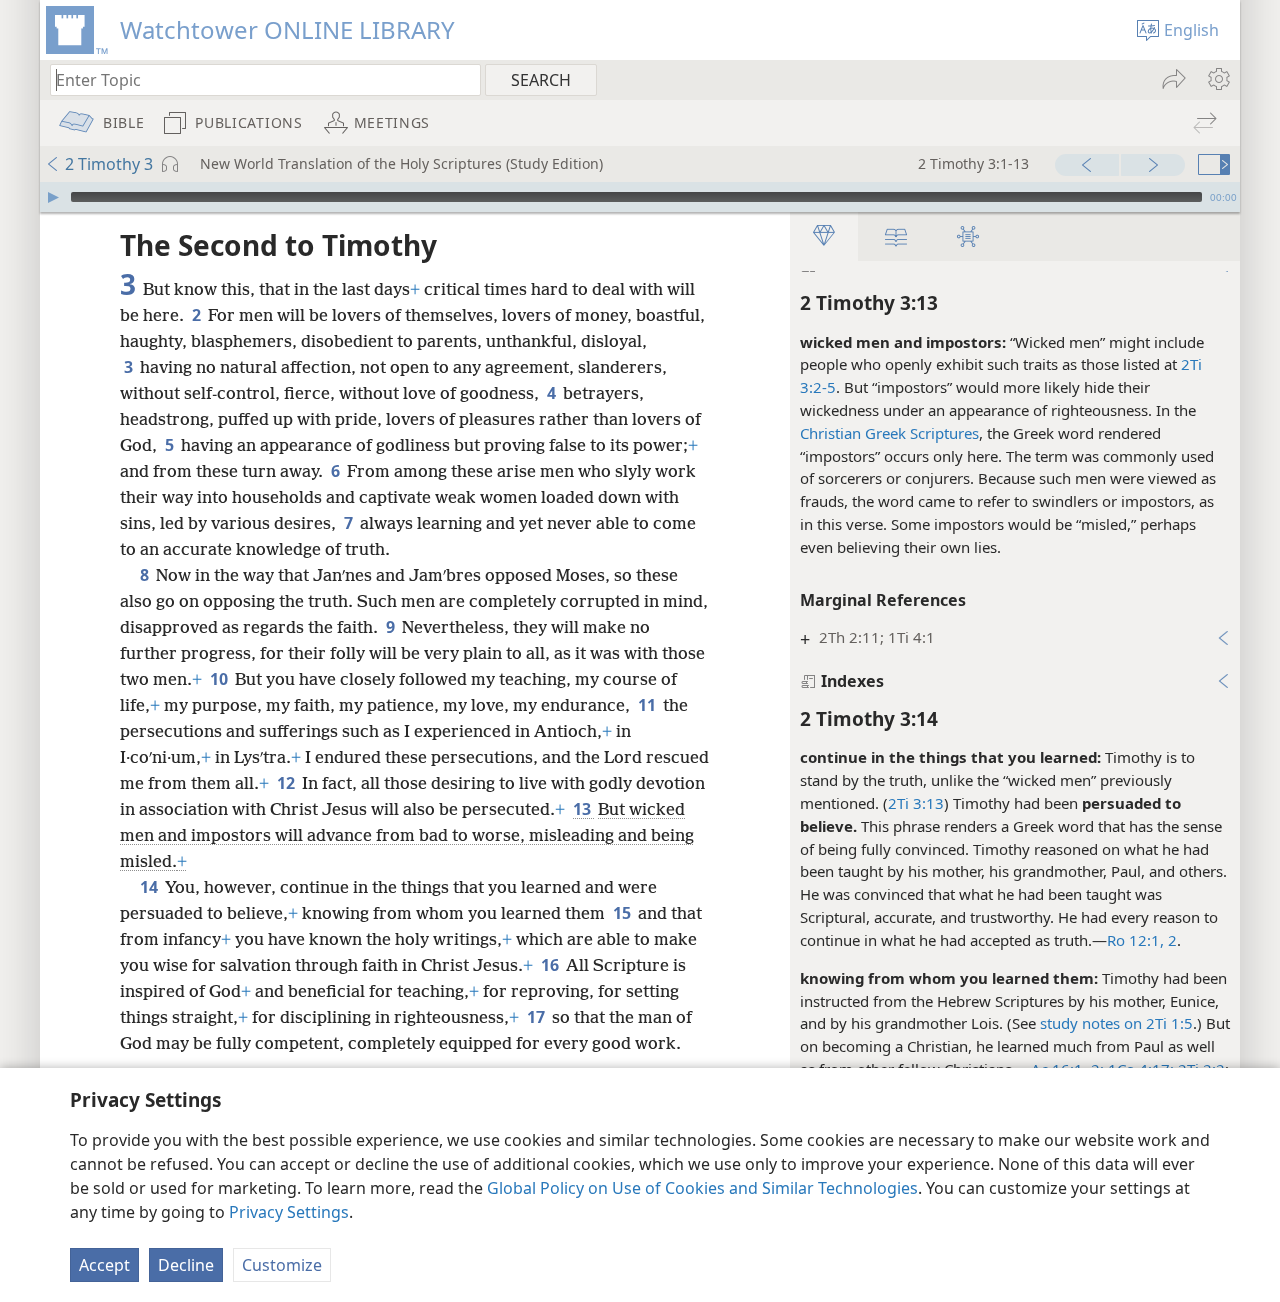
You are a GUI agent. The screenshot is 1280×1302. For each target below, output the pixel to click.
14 (150, 887)
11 (648, 705)
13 (583, 809)
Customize (282, 1265)
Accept (104, 1265)
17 (537, 1017)
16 (551, 965)
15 (623, 913)
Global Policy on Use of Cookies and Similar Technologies (702, 1188)
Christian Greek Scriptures (889, 433)
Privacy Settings (289, 1212)
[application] (640, 197)
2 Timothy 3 (109, 164)
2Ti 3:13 (916, 803)
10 (220, 679)
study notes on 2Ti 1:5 (1116, 1023)
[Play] (53, 197)
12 (287, 783)
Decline (186, 1265)
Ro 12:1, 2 (1142, 940)
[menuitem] (1217, 79)
